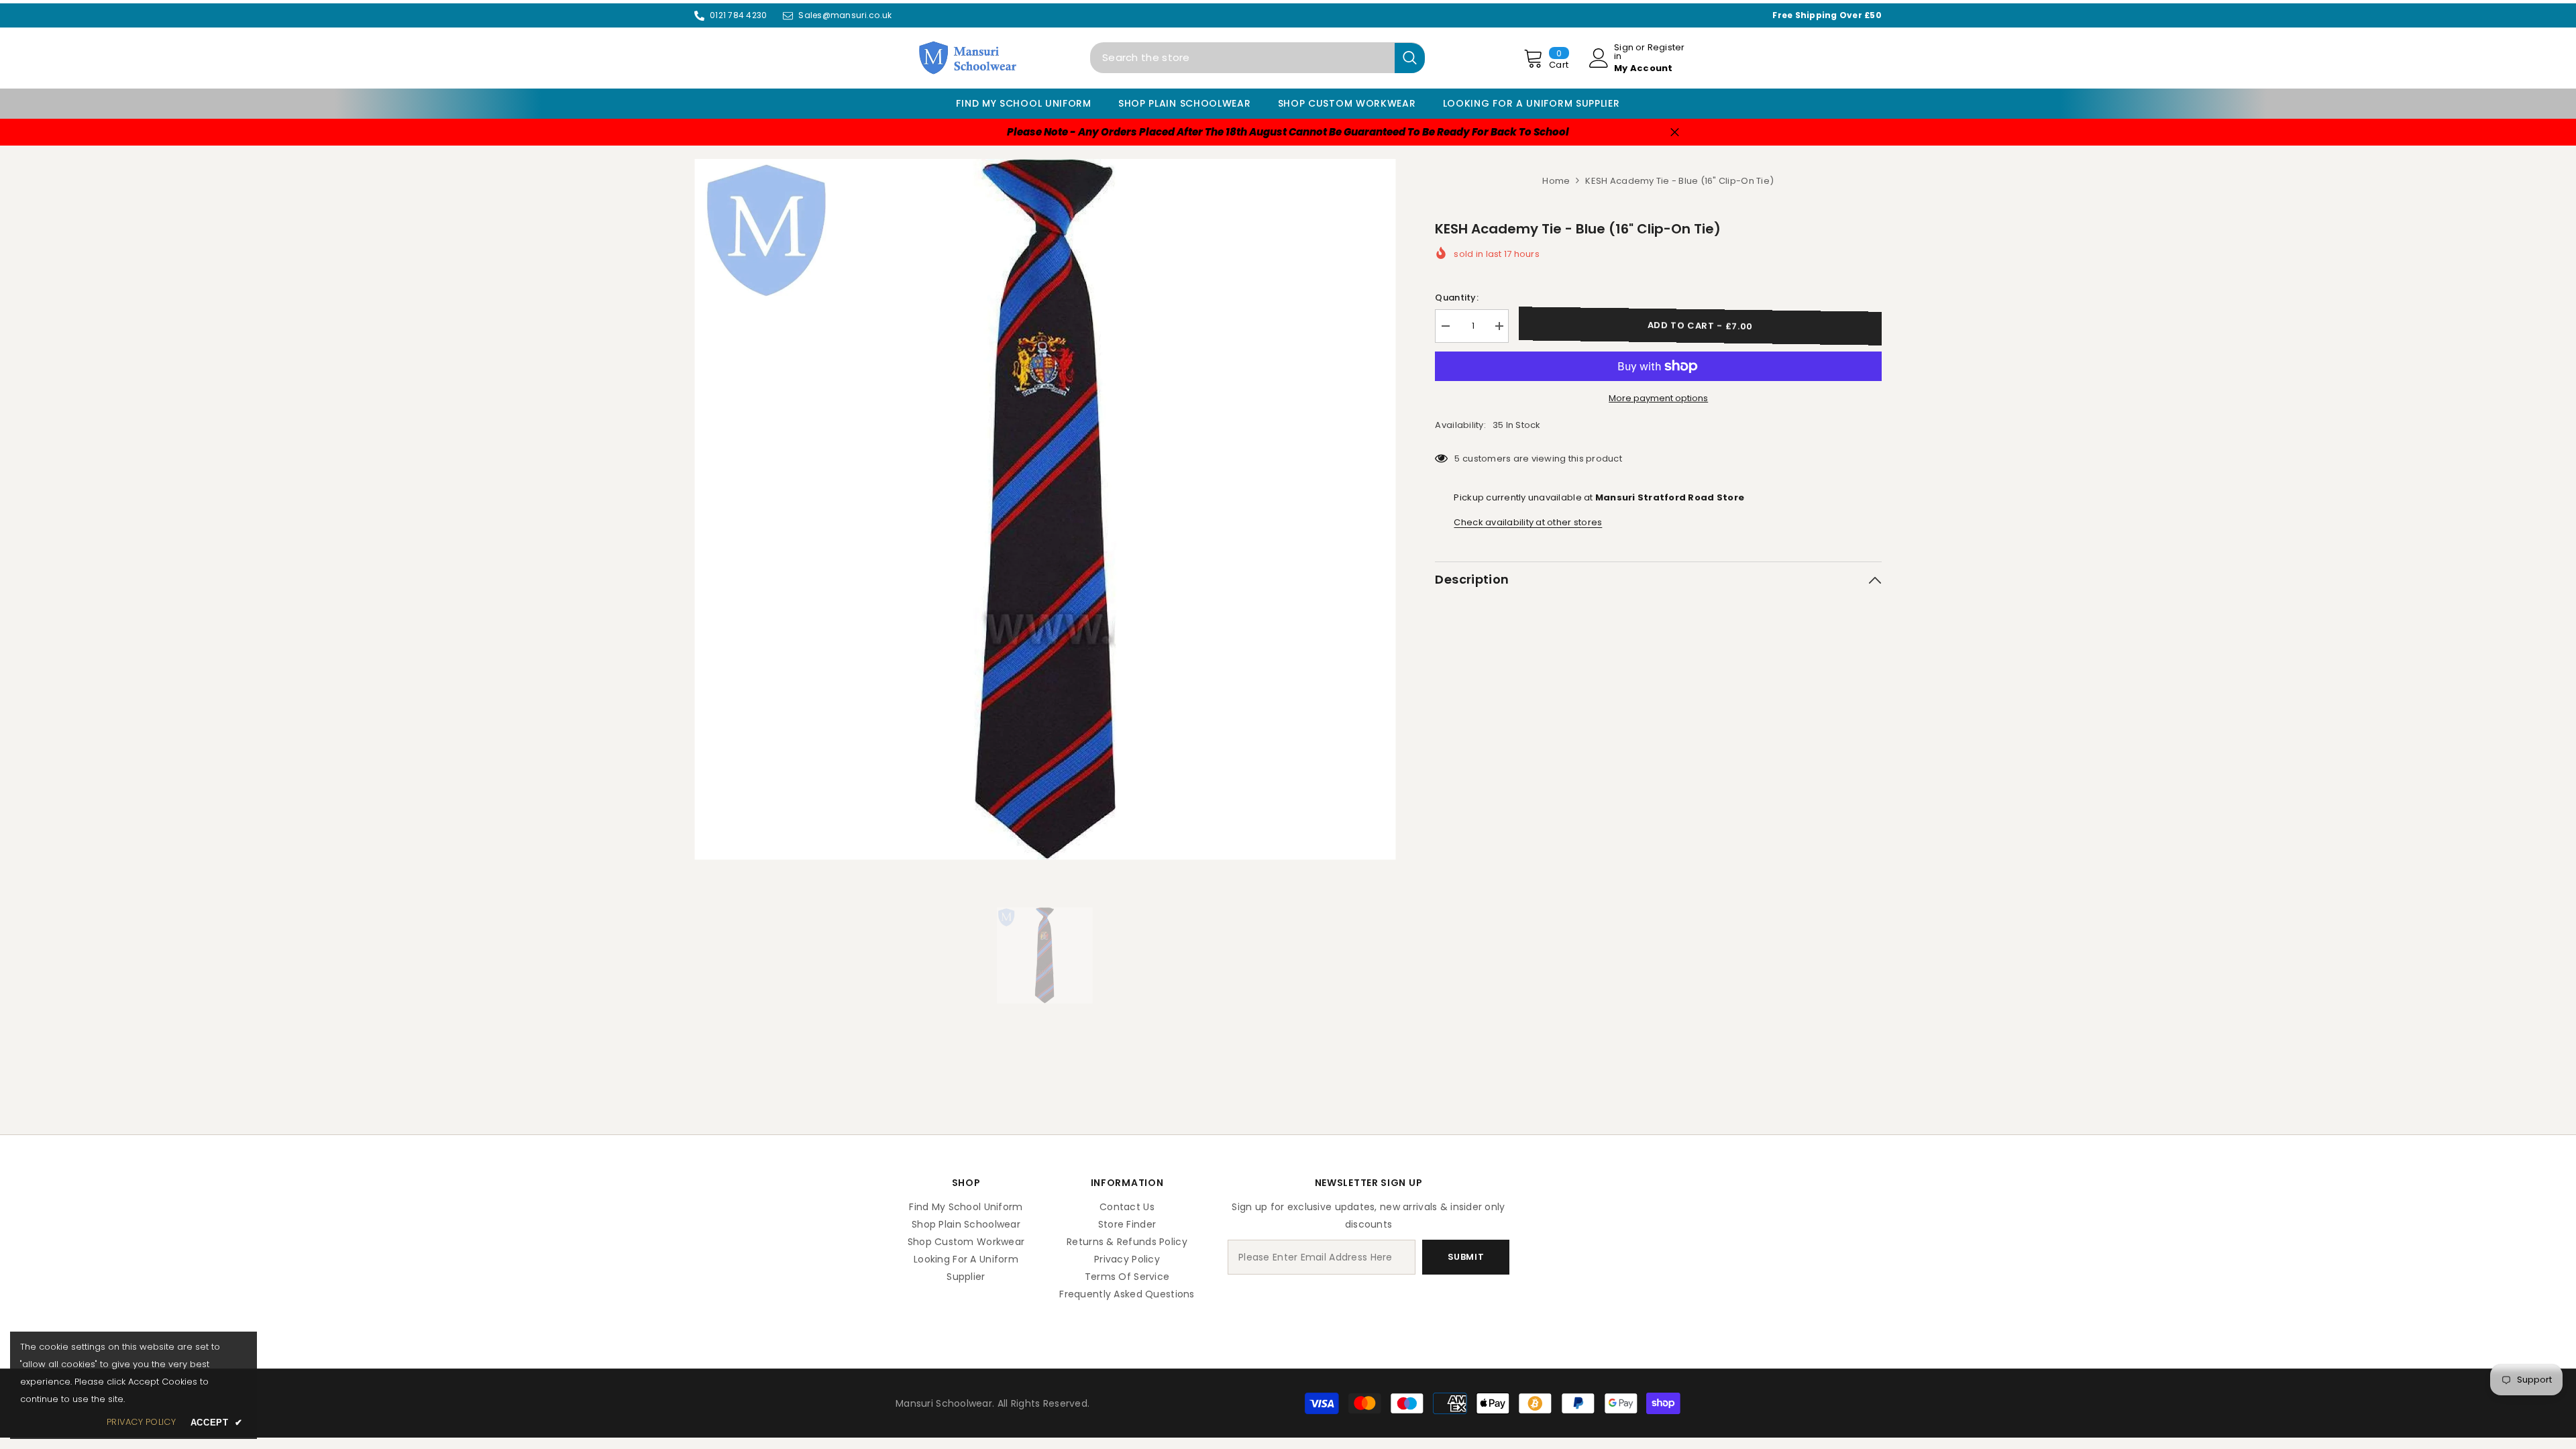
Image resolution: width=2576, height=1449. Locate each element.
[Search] (1257, 58)
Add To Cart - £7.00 (1700, 326)
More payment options (1658, 398)
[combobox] (1242, 58)
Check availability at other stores (1528, 522)
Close (1675, 132)
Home (1556, 181)
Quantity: (1456, 298)
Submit (1466, 1257)
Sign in (1624, 52)
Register (1666, 48)
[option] (1045, 509)
